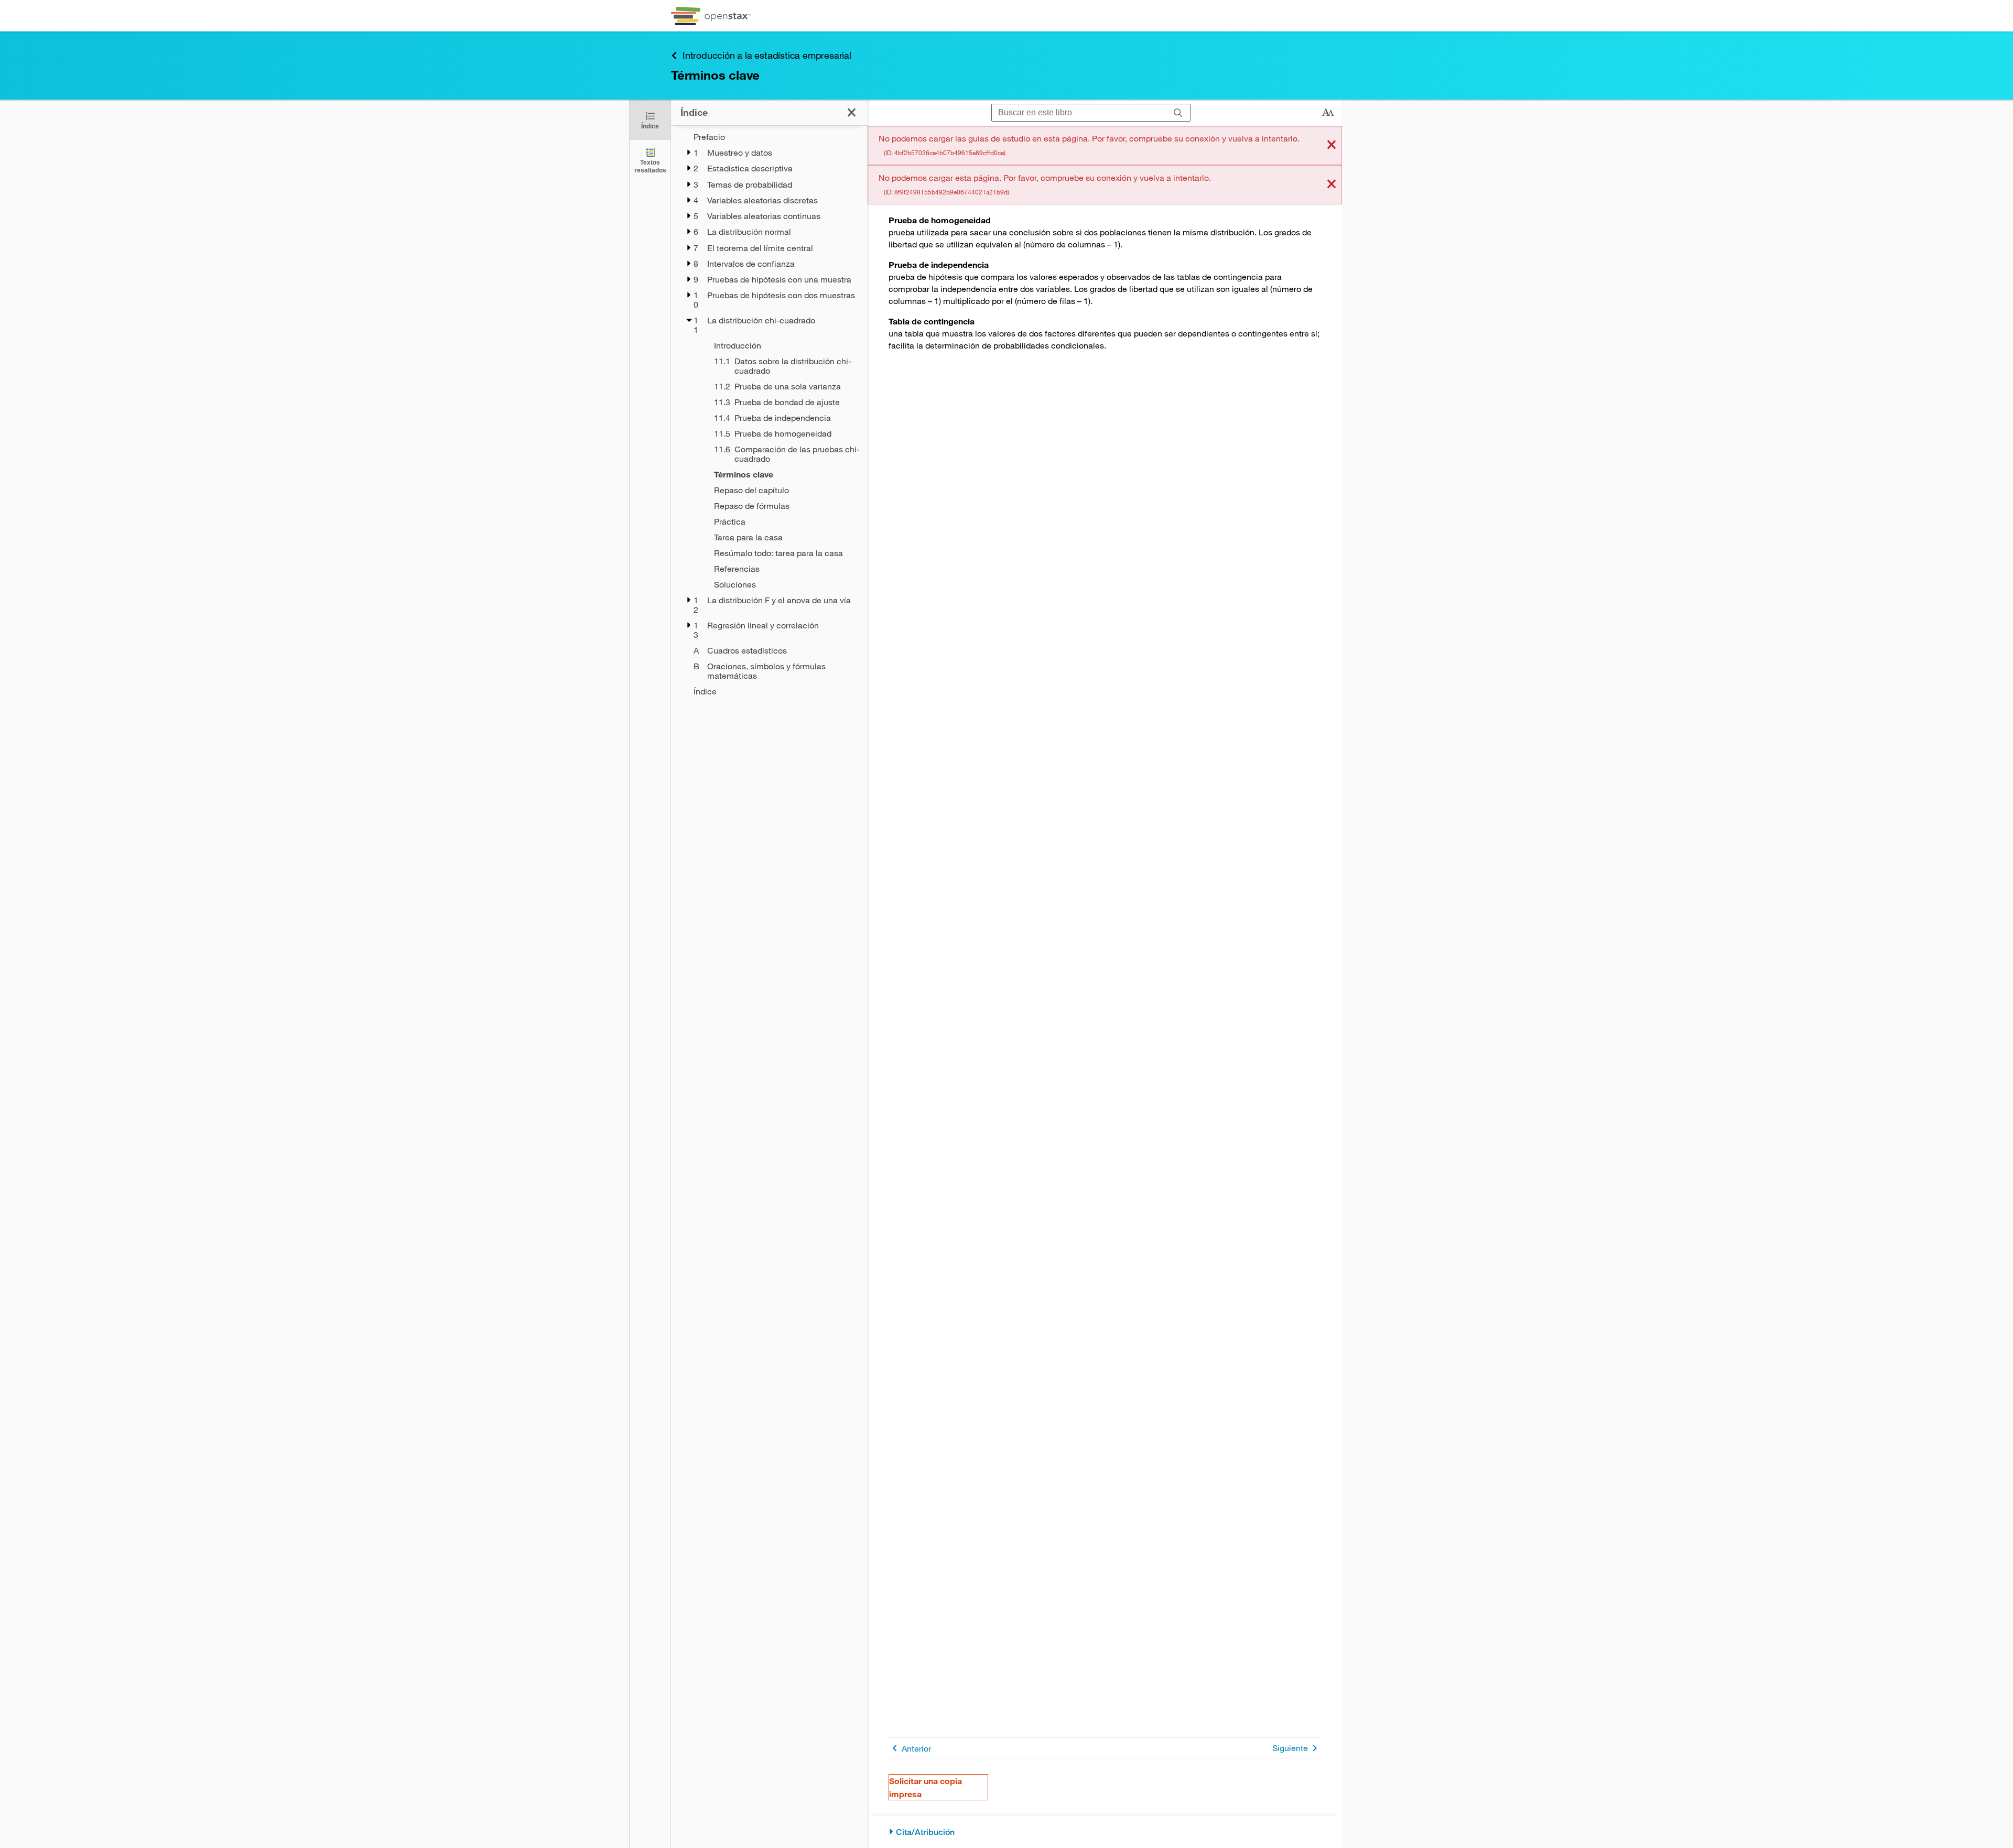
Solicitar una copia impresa (926, 1787)
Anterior (916, 1748)
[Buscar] (1178, 113)
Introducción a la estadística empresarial (767, 55)
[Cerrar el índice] (852, 112)
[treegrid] (769, 414)
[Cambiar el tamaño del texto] (1328, 113)
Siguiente (1290, 1748)
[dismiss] (1332, 145)
